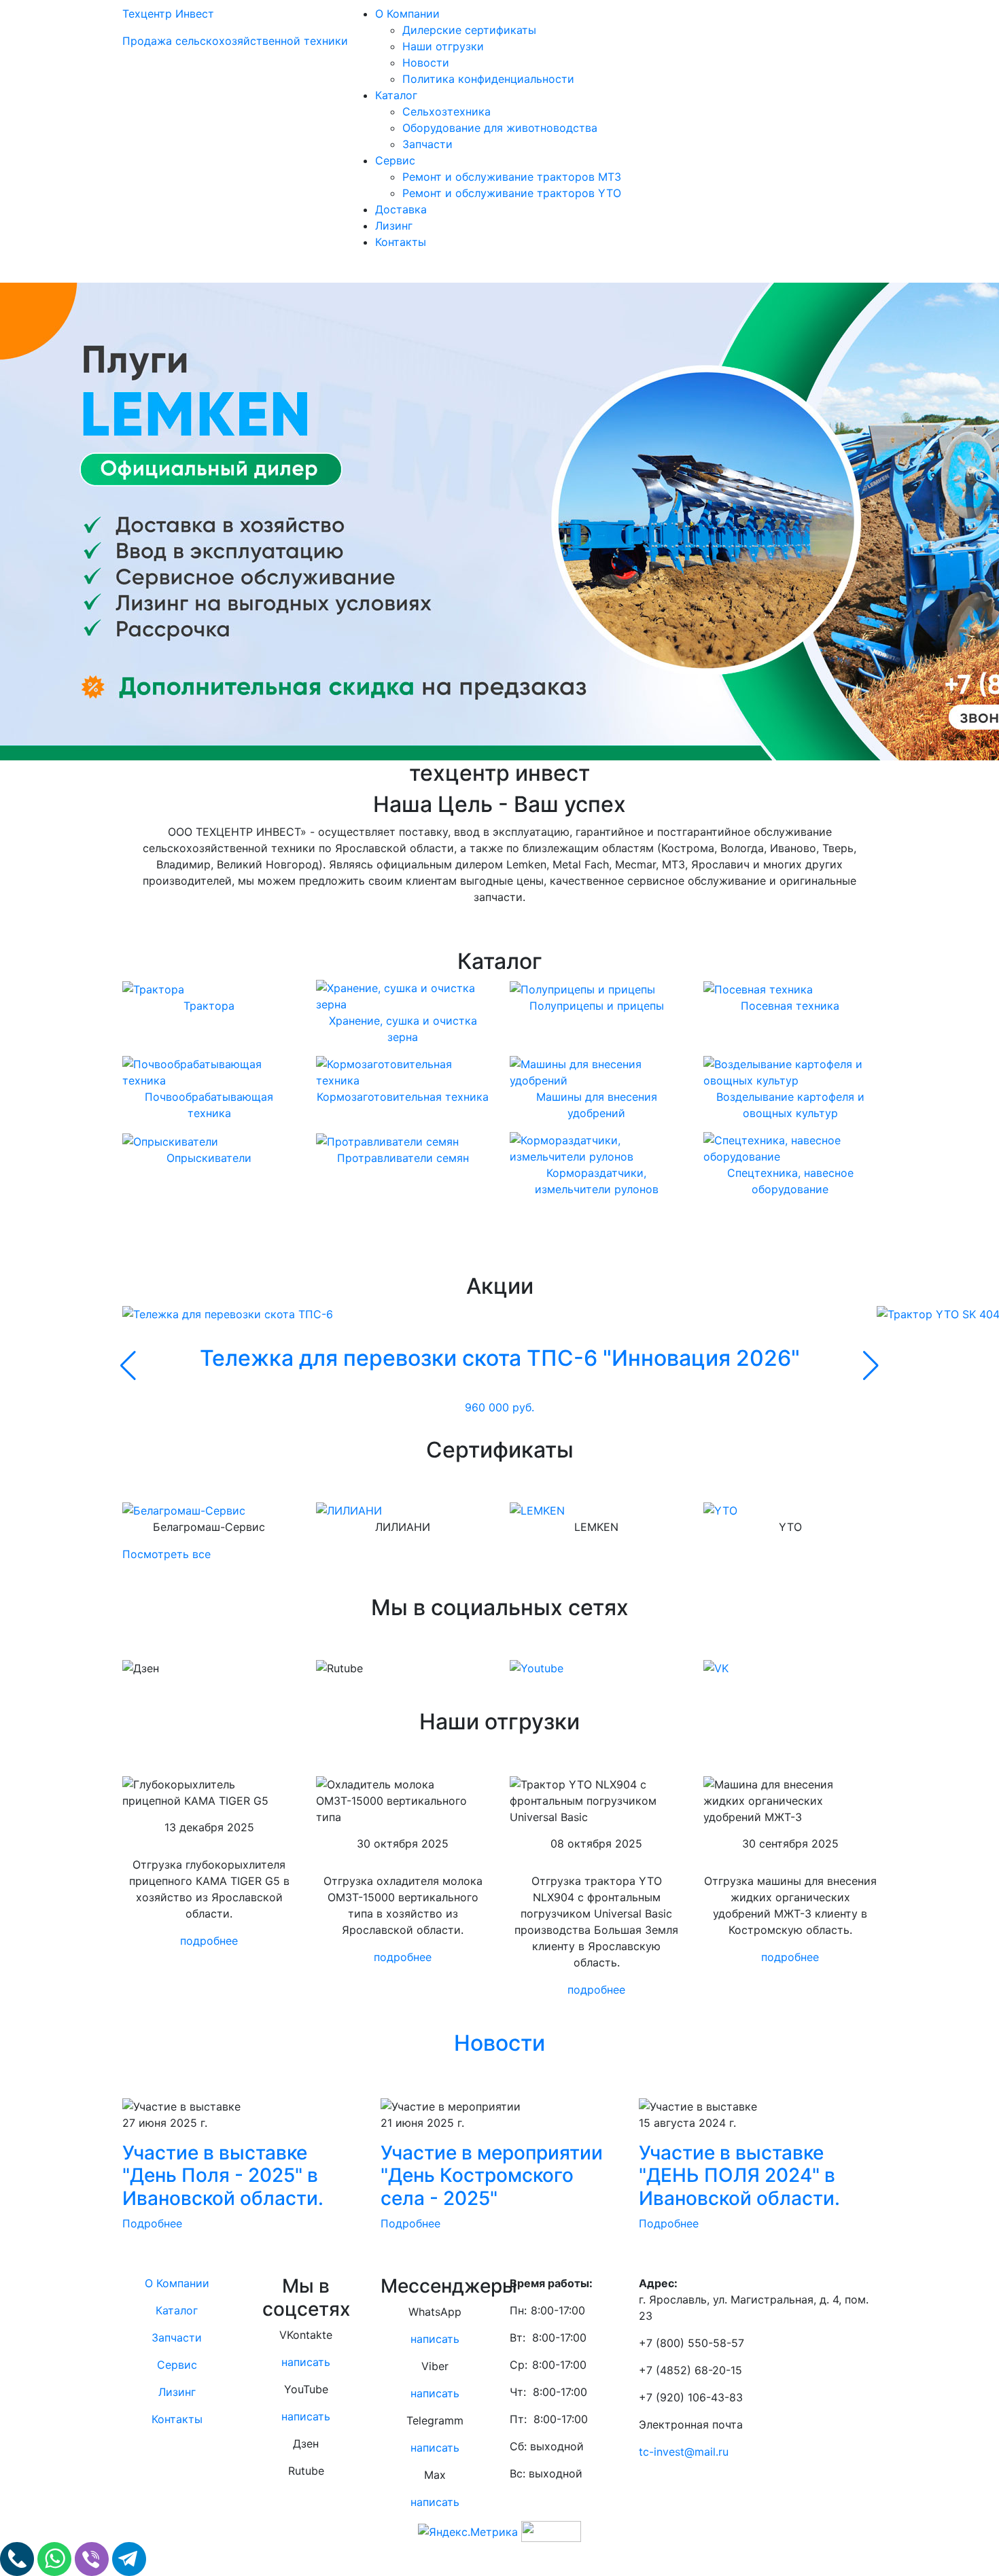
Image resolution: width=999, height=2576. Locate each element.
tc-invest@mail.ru (684, 2452)
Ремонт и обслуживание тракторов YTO (512, 193)
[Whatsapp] (56, 2558)
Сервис (395, 160)
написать (306, 2362)
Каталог (396, 95)
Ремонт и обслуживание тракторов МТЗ (512, 177)
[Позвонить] (19, 2558)
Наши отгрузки (443, 46)
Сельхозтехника (446, 111)
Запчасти (427, 144)
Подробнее (152, 2223)
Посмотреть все (166, 1554)
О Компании (407, 14)
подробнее (209, 1941)
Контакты (401, 242)
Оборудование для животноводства (500, 128)
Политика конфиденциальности (488, 79)
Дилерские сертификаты (469, 30)
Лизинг (394, 226)
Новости (426, 63)
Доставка (401, 209)
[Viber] (93, 2558)
